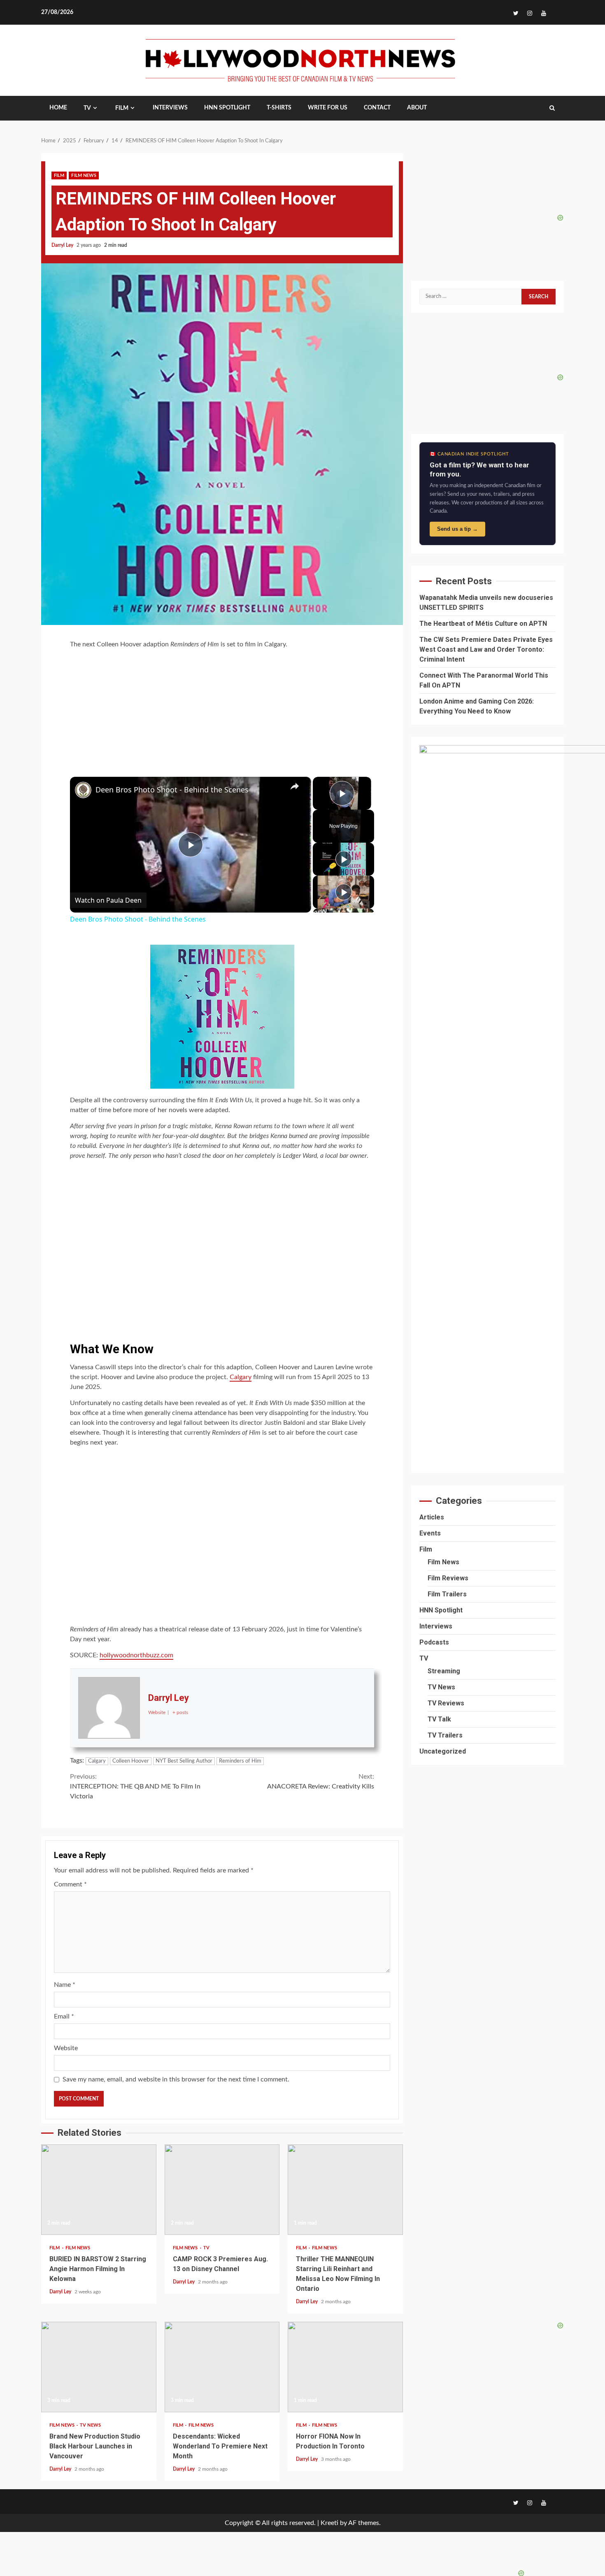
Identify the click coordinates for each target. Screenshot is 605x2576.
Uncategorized (443, 1751)
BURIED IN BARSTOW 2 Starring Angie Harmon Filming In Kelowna (99, 2190)
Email (64, 2016)
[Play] (344, 859)
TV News (90, 2425)
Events (430, 1533)
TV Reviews (446, 1703)
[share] (295, 786)
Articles (432, 1517)
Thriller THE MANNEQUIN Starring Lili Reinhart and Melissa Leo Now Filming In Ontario (345, 2190)
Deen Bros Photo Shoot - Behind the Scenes (172, 790)
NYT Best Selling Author (184, 1761)
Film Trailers (447, 1594)
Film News (84, 175)
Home (58, 108)
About (417, 108)
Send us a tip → (457, 529)
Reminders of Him (240, 1761)
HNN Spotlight (441, 1610)
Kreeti (329, 2523)
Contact (377, 108)
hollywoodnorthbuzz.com (136, 1655)
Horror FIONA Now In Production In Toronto (345, 2367)
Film (122, 108)
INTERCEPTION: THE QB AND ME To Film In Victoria (135, 1786)
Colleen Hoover (131, 1761)
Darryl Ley (63, 245)
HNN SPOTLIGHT (227, 108)
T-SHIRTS (279, 108)
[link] (83, 790)
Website (66, 2048)
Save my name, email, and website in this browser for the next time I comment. (176, 2079)
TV (87, 108)
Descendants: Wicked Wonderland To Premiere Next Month (222, 2367)
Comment (70, 1884)
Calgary (241, 1377)
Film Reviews (448, 1578)
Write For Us (328, 108)
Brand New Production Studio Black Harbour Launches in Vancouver (99, 2367)
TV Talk (439, 1719)
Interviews (436, 1626)
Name (65, 1985)
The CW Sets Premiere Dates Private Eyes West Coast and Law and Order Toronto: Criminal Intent (486, 649)
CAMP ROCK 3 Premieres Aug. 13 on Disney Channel (222, 2190)
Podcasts (434, 1642)
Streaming (444, 1671)
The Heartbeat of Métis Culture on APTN (483, 624)
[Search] (552, 108)
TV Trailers (445, 1735)
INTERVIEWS (170, 108)
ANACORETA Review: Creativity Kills (321, 1782)
